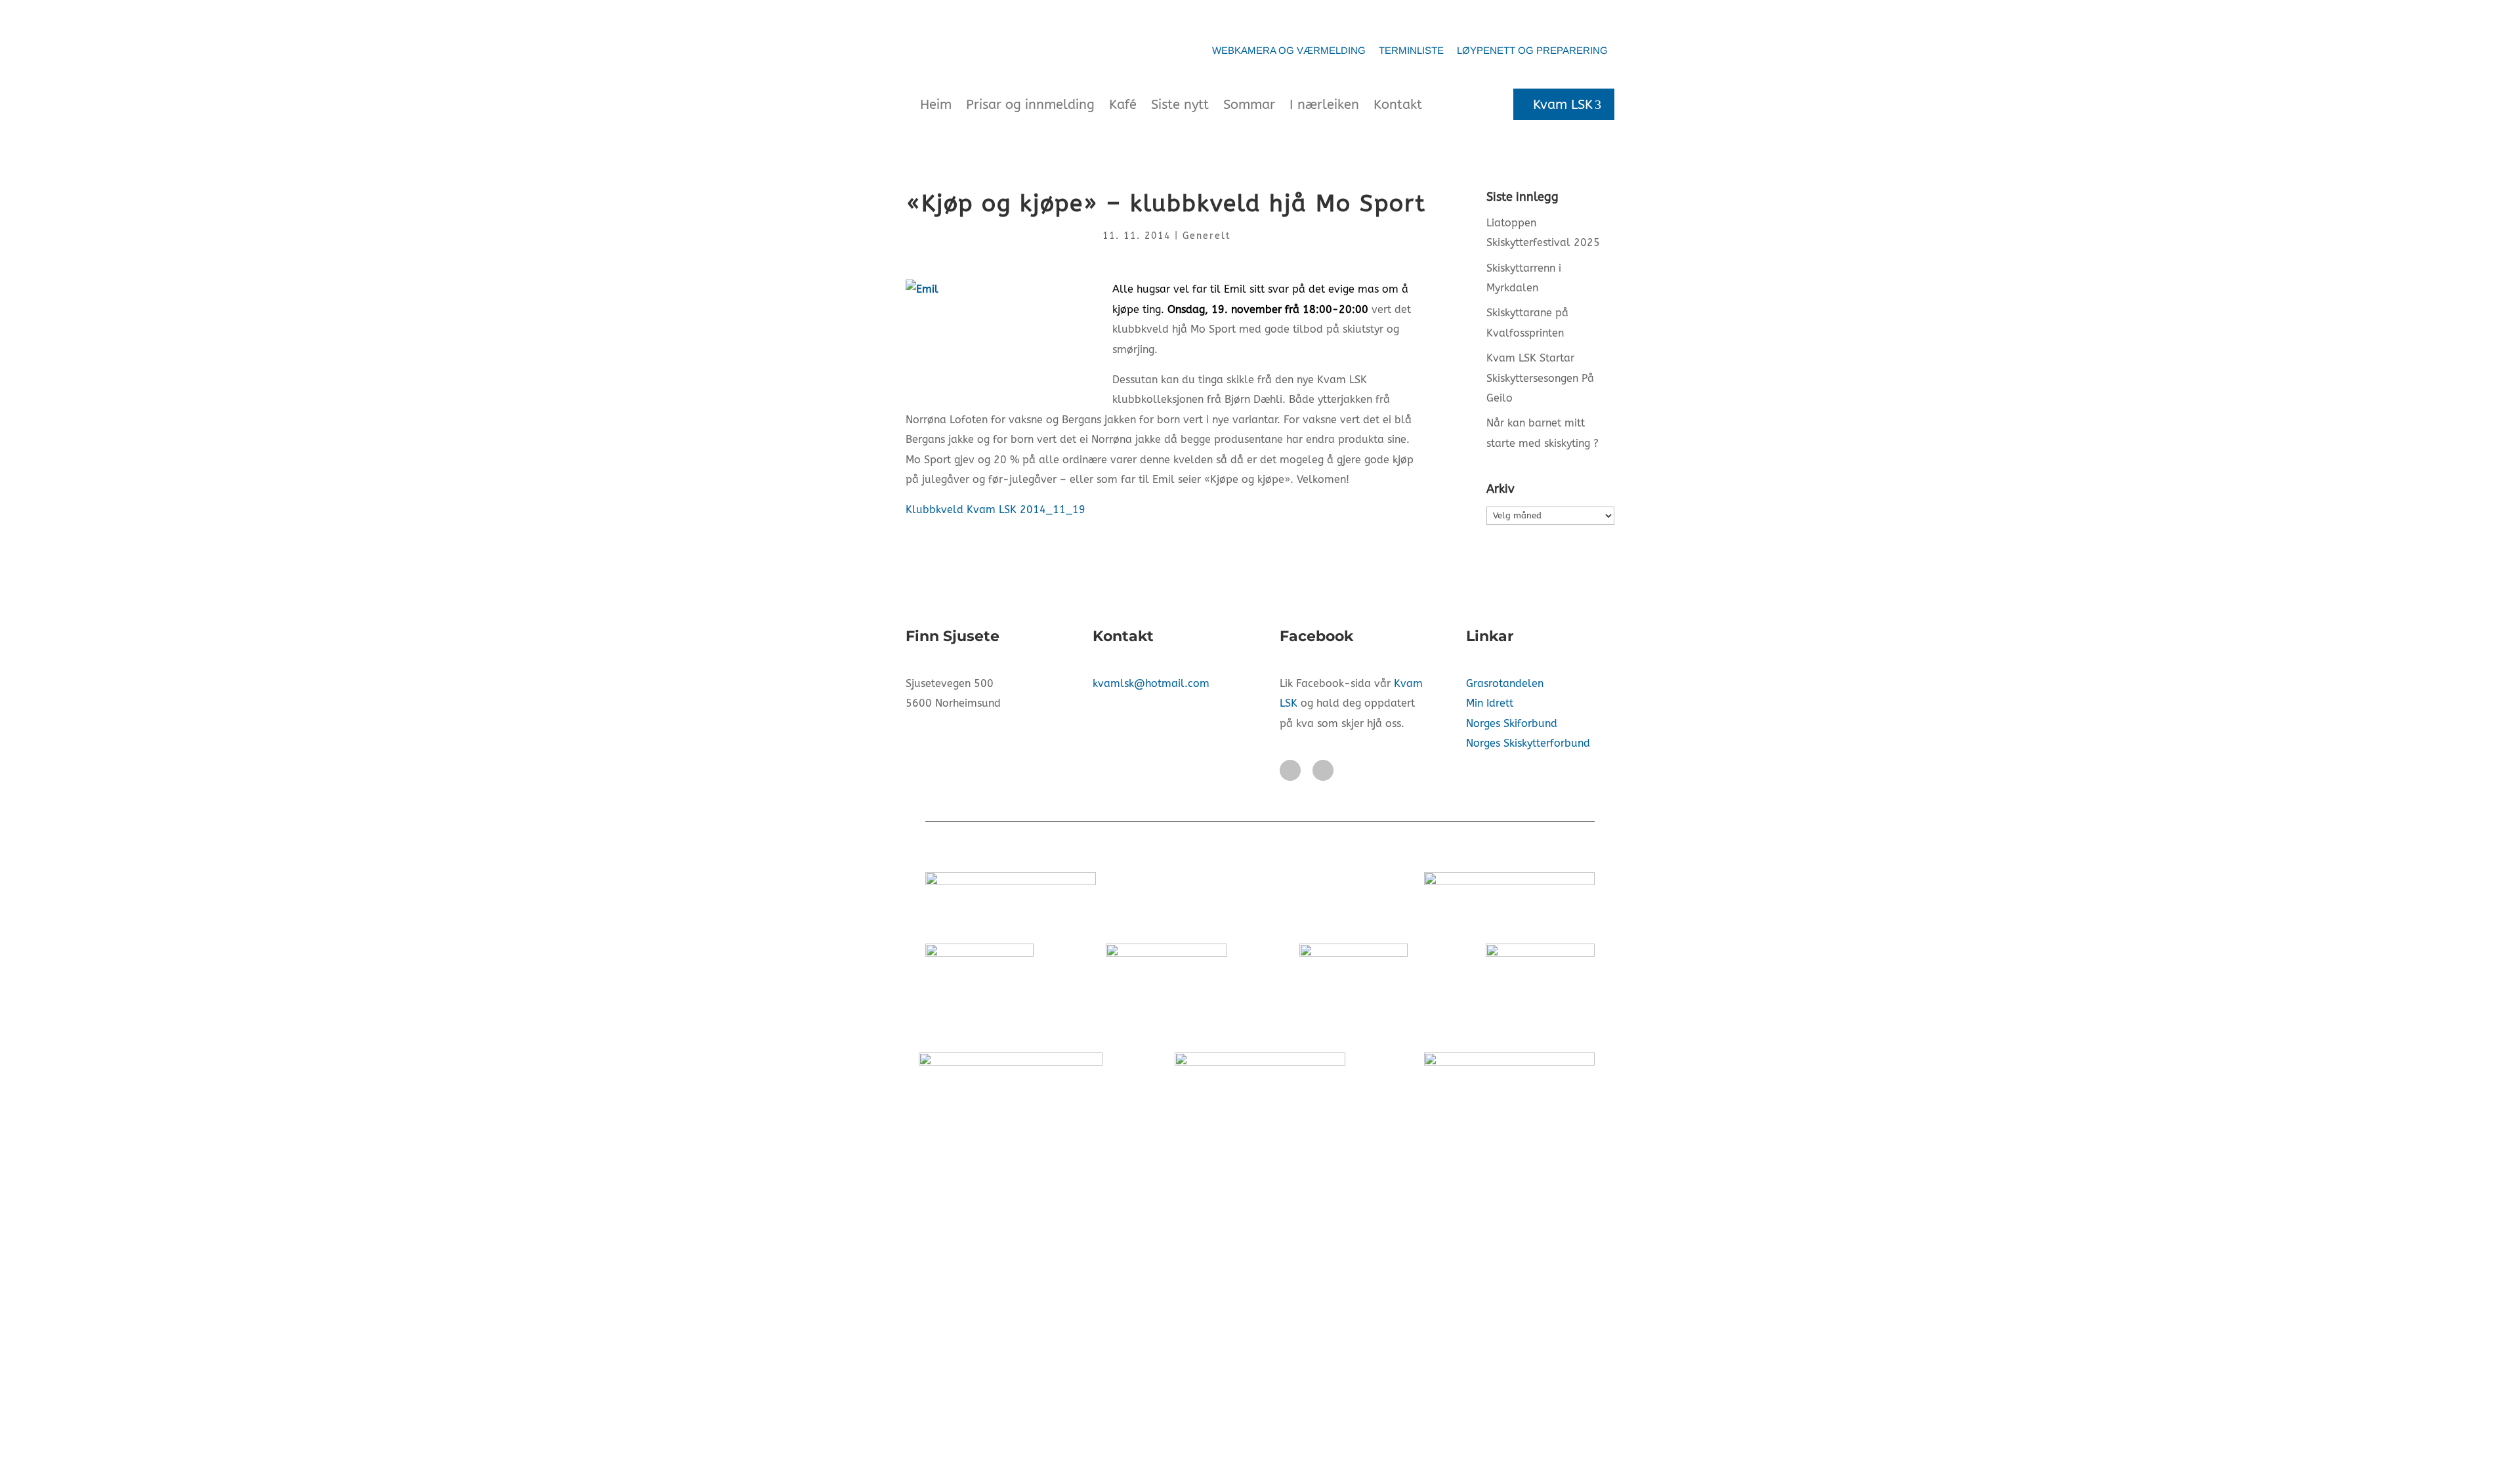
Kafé (1123, 105)
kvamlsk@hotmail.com (1151, 683)
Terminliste (1411, 50)
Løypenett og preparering (1532, 50)
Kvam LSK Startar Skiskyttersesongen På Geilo (1540, 378)
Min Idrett (1490, 703)
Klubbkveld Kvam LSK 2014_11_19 (996, 510)
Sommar (1249, 105)
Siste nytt (1180, 105)
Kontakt (1398, 105)
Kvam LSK (1563, 105)
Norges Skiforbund (1512, 723)
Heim (936, 105)
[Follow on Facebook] (1290, 770)
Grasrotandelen (1505, 683)
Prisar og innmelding (1030, 105)
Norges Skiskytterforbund (1528, 743)
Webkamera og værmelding (1289, 50)
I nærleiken (1324, 105)
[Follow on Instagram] (1323, 770)
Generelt (1207, 236)
